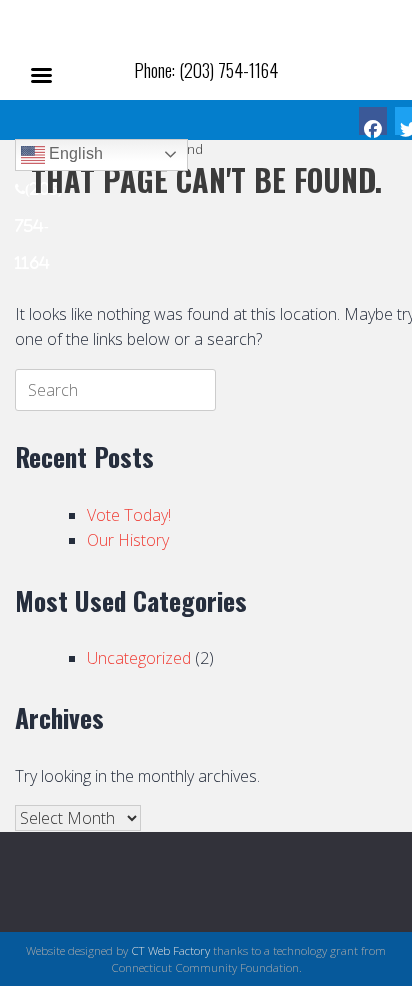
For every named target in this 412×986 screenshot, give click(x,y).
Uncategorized (139, 658)
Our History (128, 540)
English (74, 153)
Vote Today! (129, 515)
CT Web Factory (170, 950)
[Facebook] (373, 121)
